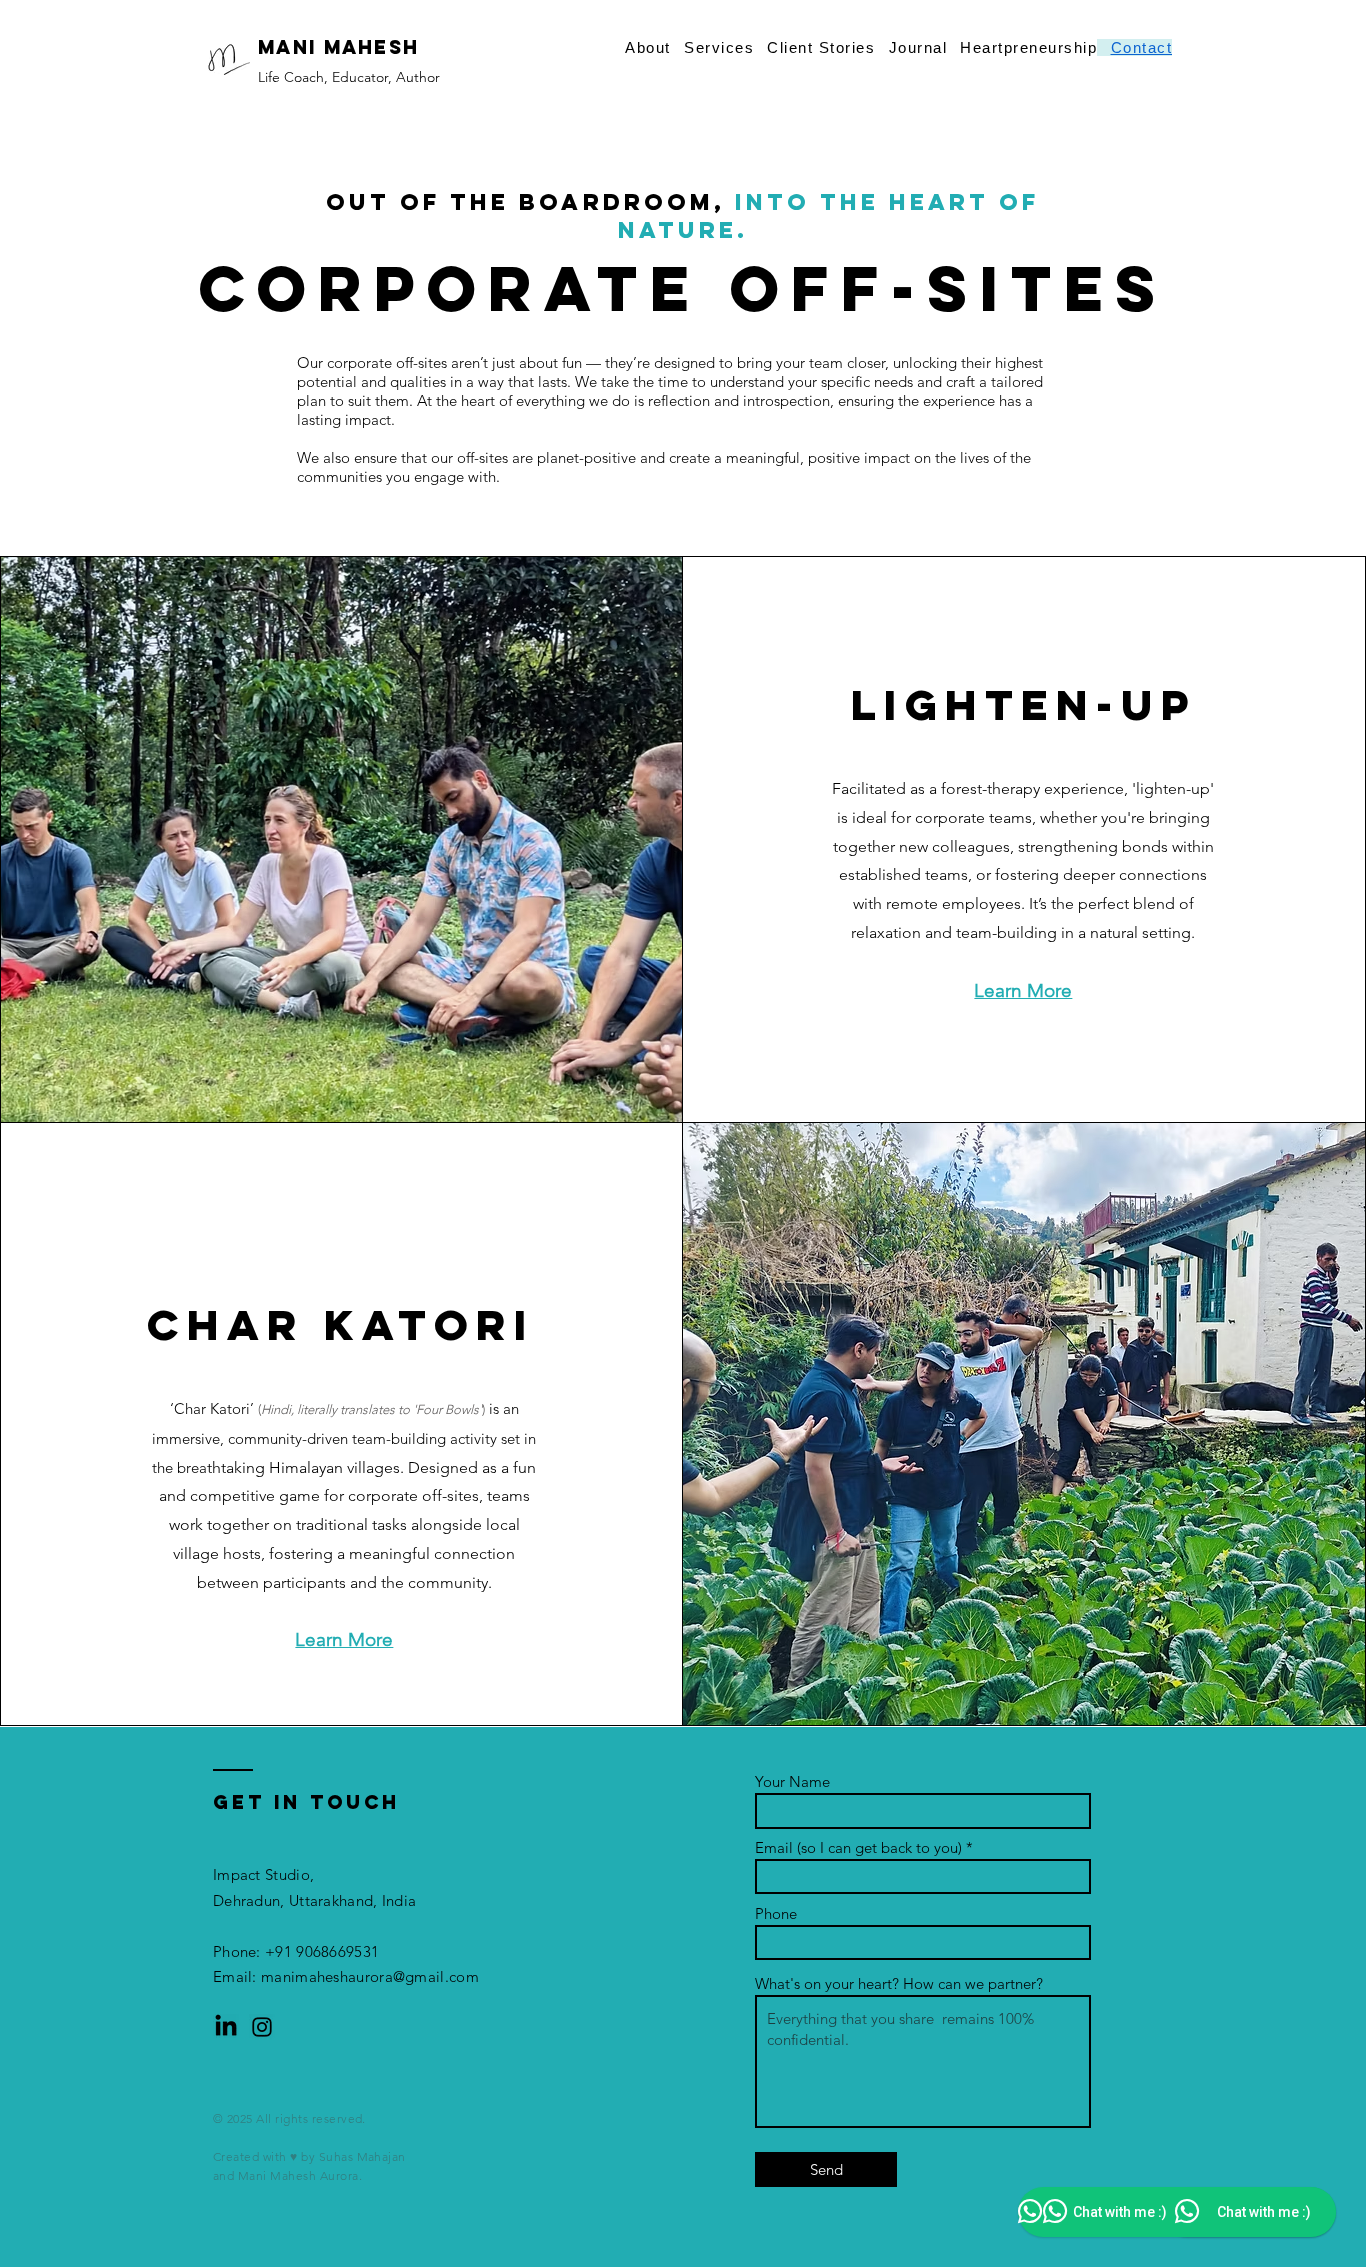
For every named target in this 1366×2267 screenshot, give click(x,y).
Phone (776, 1913)
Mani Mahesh (338, 47)
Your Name (792, 1781)
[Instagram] (262, 2027)
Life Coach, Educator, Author (349, 77)
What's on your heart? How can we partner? (899, 1983)
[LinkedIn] (226, 2027)
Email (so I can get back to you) (858, 1847)
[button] (911, 47)
